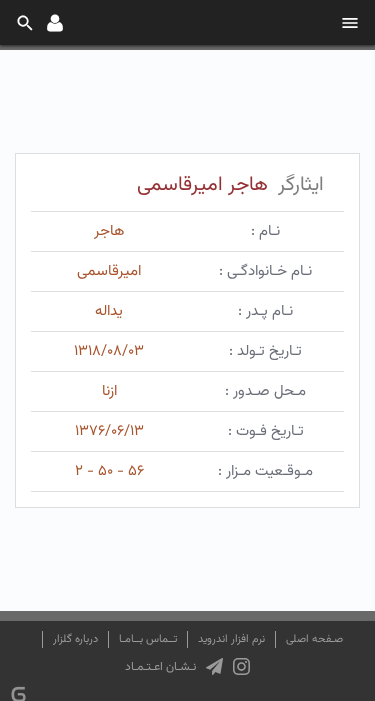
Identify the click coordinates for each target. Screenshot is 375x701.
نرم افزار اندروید (231, 639)
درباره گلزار (75, 639)
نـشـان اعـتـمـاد (160, 667)
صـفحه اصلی (314, 639)
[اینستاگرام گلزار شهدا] (241, 667)
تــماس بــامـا (148, 639)
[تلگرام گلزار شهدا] (214, 667)
